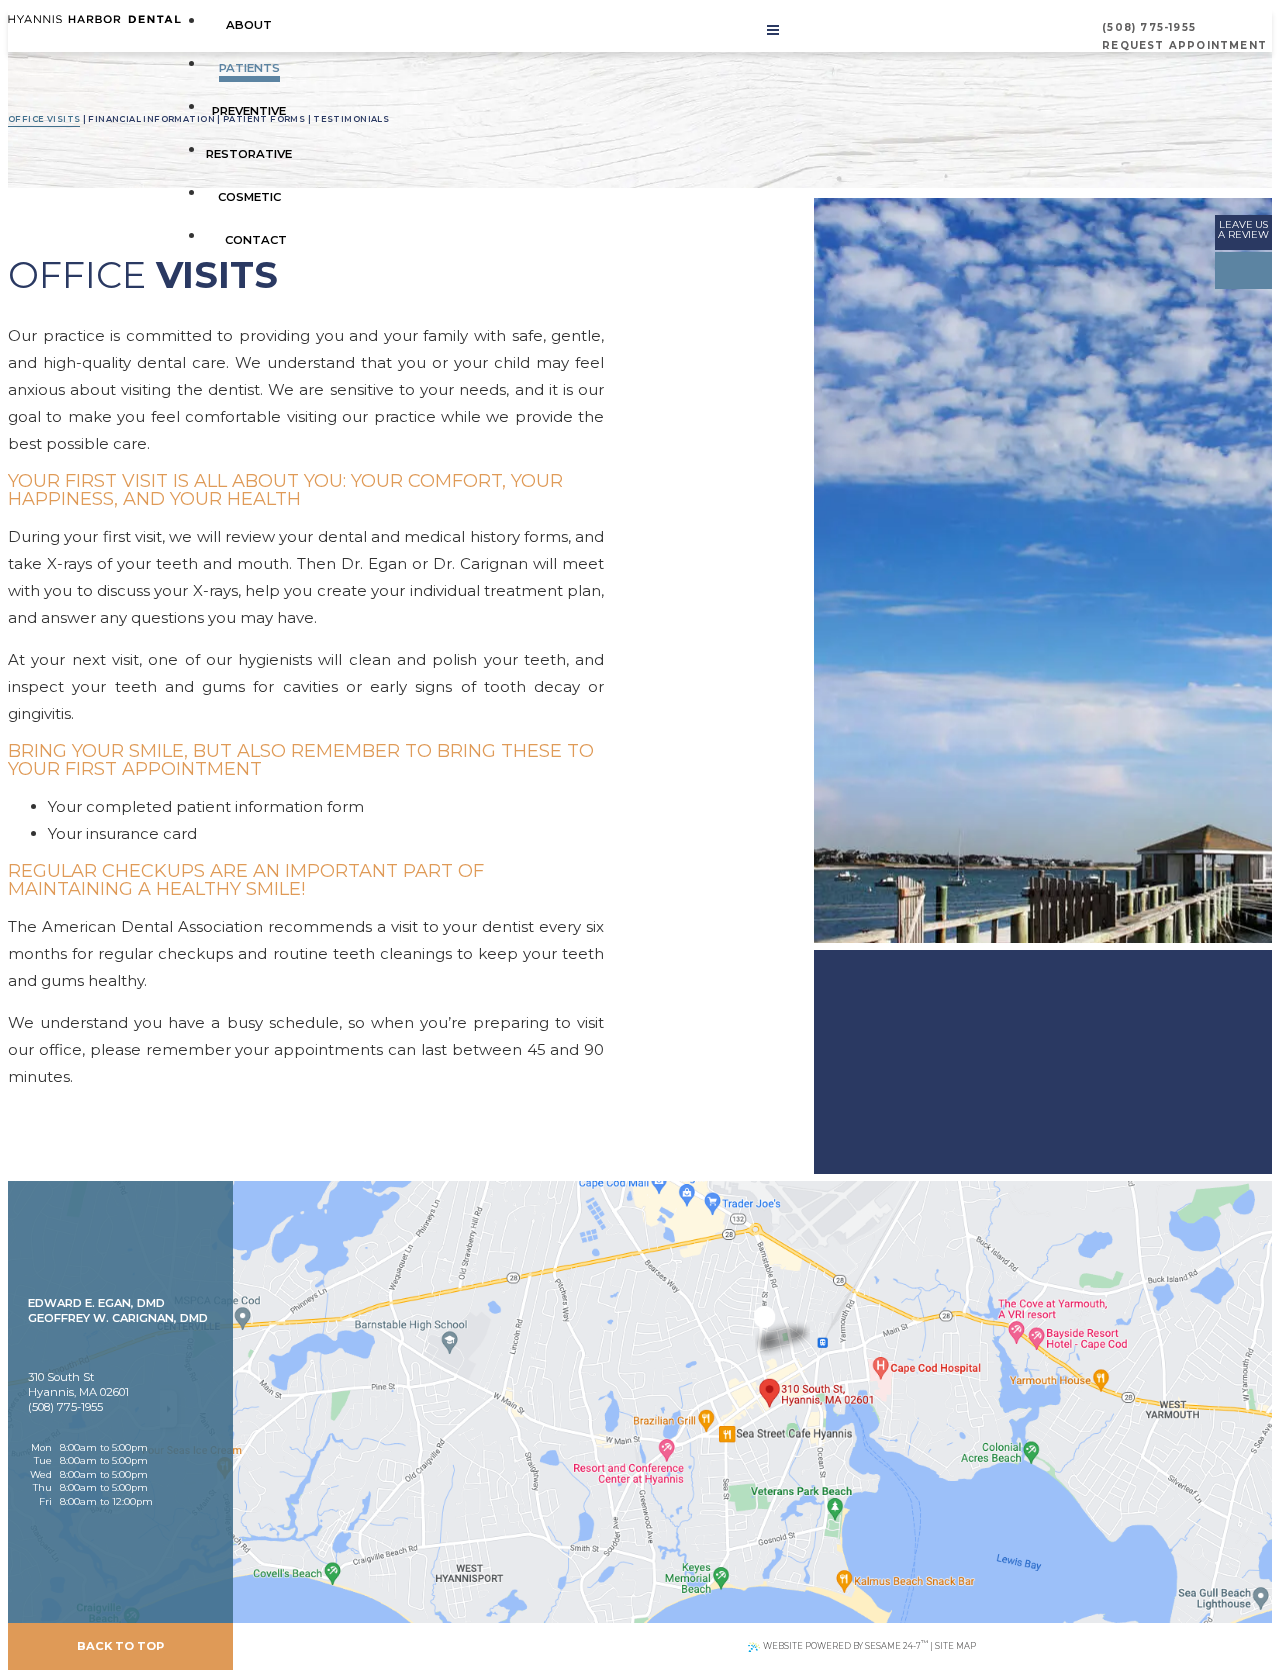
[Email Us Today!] (131, 1333)
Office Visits (44, 119)
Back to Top (120, 1646)
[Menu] (773, 30)
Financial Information (151, 119)
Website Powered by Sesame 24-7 (845, 1644)
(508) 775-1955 (1149, 27)
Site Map (955, 1646)
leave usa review (1243, 229)
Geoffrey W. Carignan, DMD (118, 1318)
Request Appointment (1184, 45)
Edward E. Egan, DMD (96, 1303)
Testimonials (351, 119)
